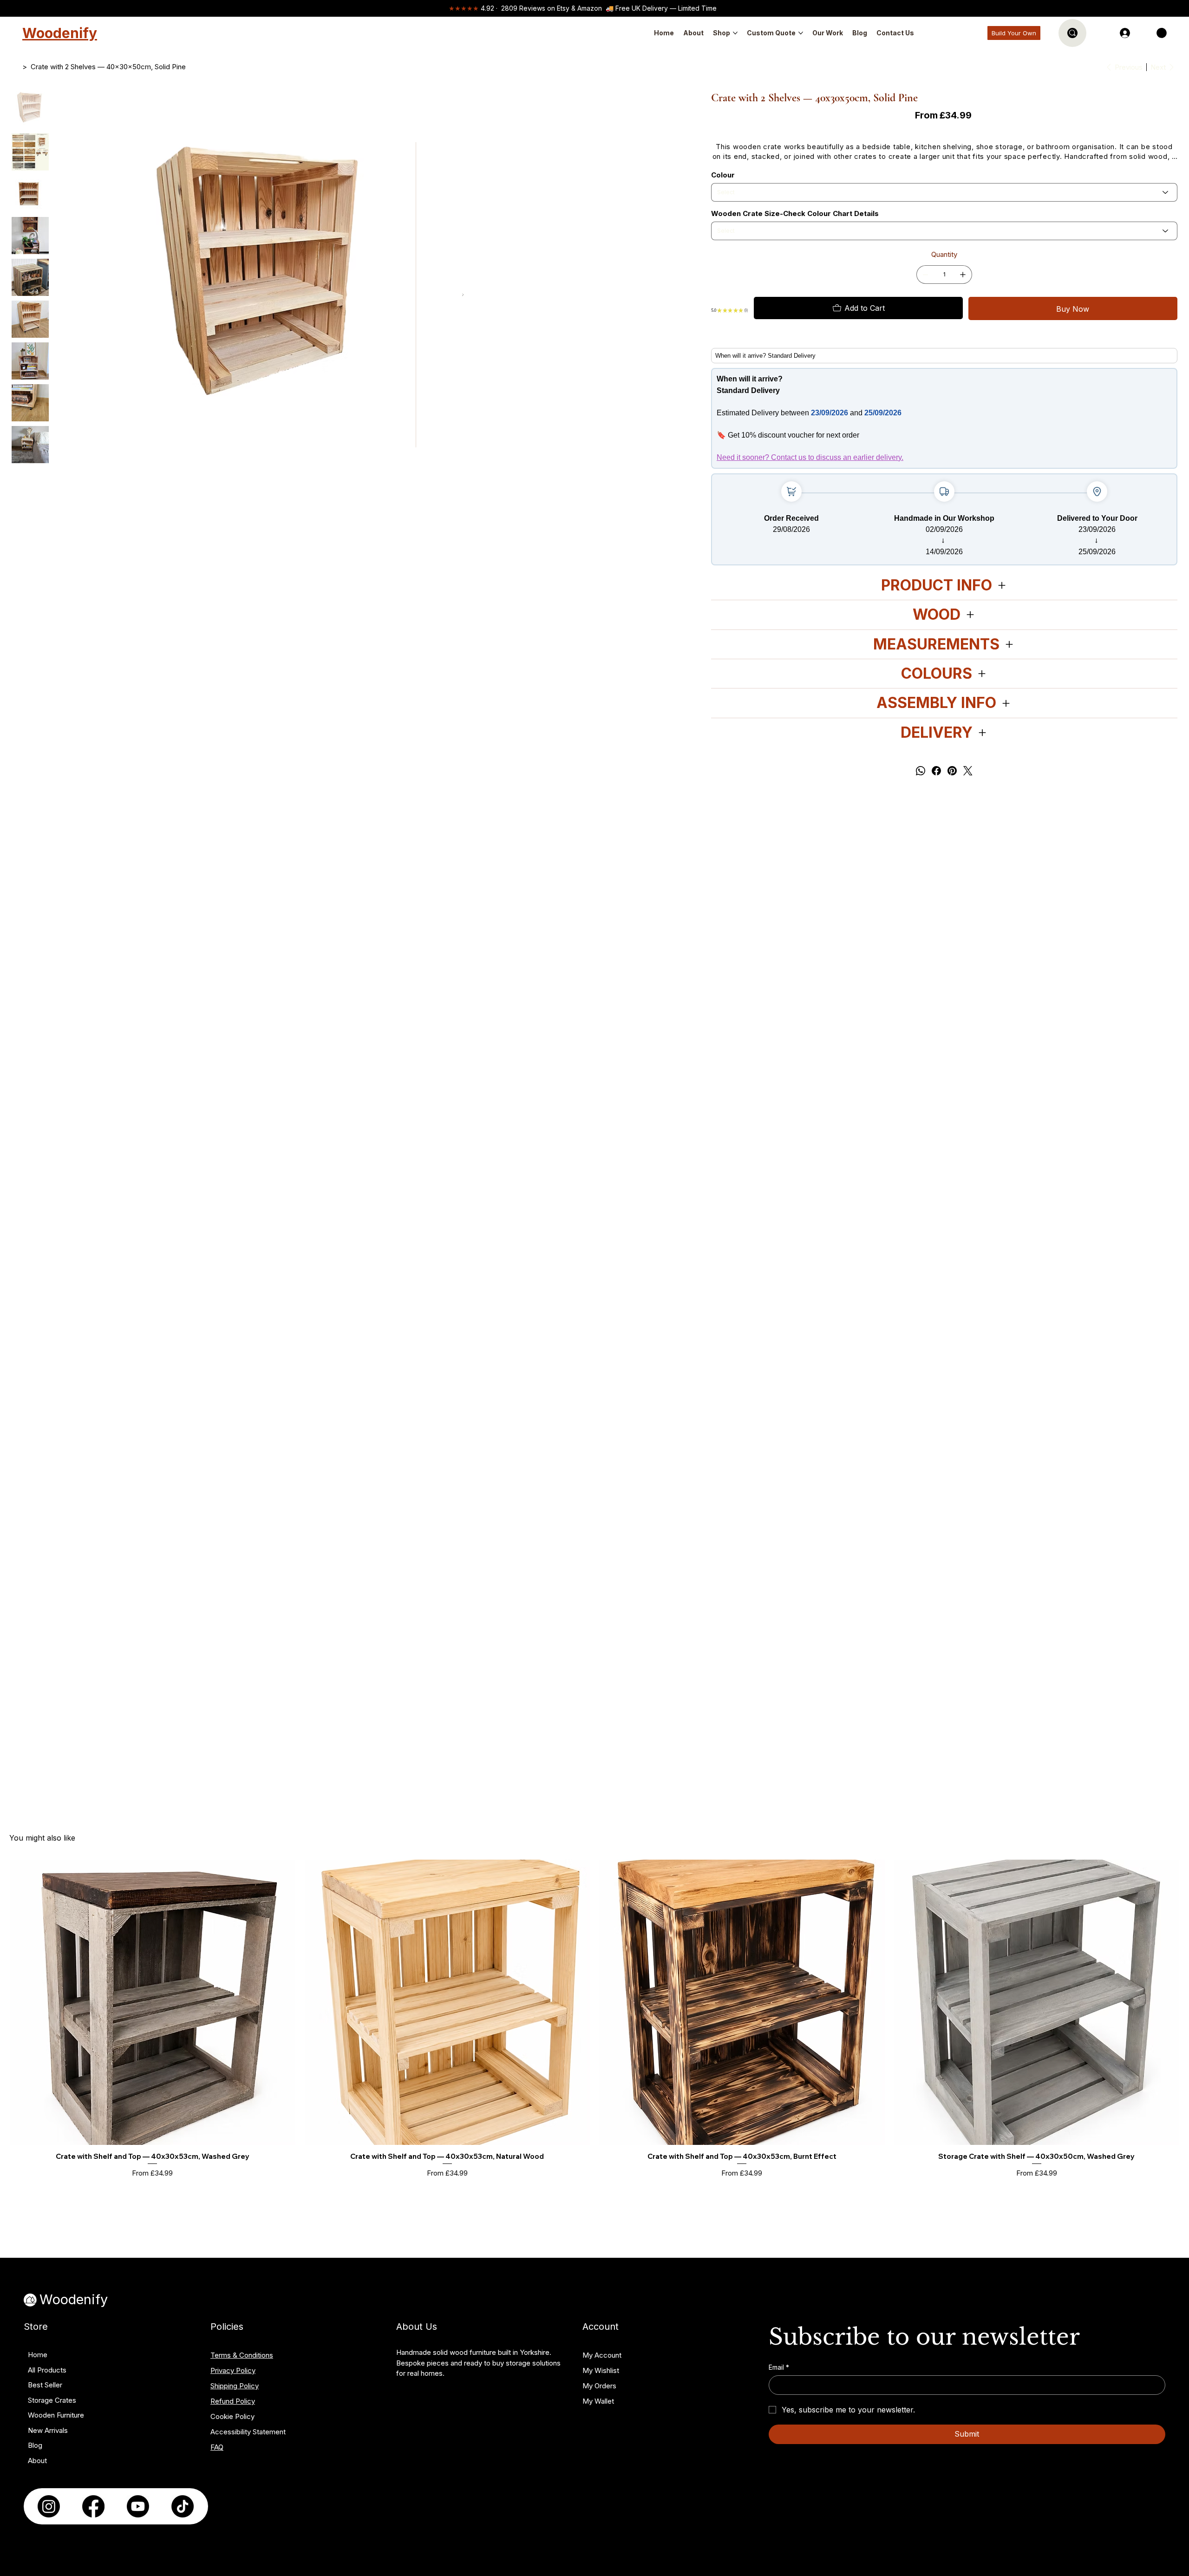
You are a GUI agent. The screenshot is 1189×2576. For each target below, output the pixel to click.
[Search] (1072, 33)
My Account (602, 2355)
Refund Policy (233, 2401)
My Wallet (598, 2401)
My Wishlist (601, 2370)
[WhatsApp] (921, 771)
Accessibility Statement (248, 2432)
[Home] (15, 67)
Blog (35, 2445)
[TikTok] (183, 2506)
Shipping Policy (235, 2386)
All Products (47, 2370)
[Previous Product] (16, 2004)
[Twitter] (968, 771)
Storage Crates (52, 2400)
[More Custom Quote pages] (801, 33)
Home (38, 2355)
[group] (594, 2030)
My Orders (599, 2386)
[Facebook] (936, 771)
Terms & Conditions (242, 2355)
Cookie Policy (232, 2416)
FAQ (217, 2447)
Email (779, 2367)
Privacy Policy (233, 2370)
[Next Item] (463, 295)
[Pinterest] (952, 771)
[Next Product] (1173, 2004)
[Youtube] (138, 2506)
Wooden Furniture (56, 2415)
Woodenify (60, 33)
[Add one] (963, 275)
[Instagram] (49, 2506)
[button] (1162, 33)
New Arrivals (48, 2430)
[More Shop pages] (735, 33)
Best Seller (45, 2385)
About (37, 2461)
